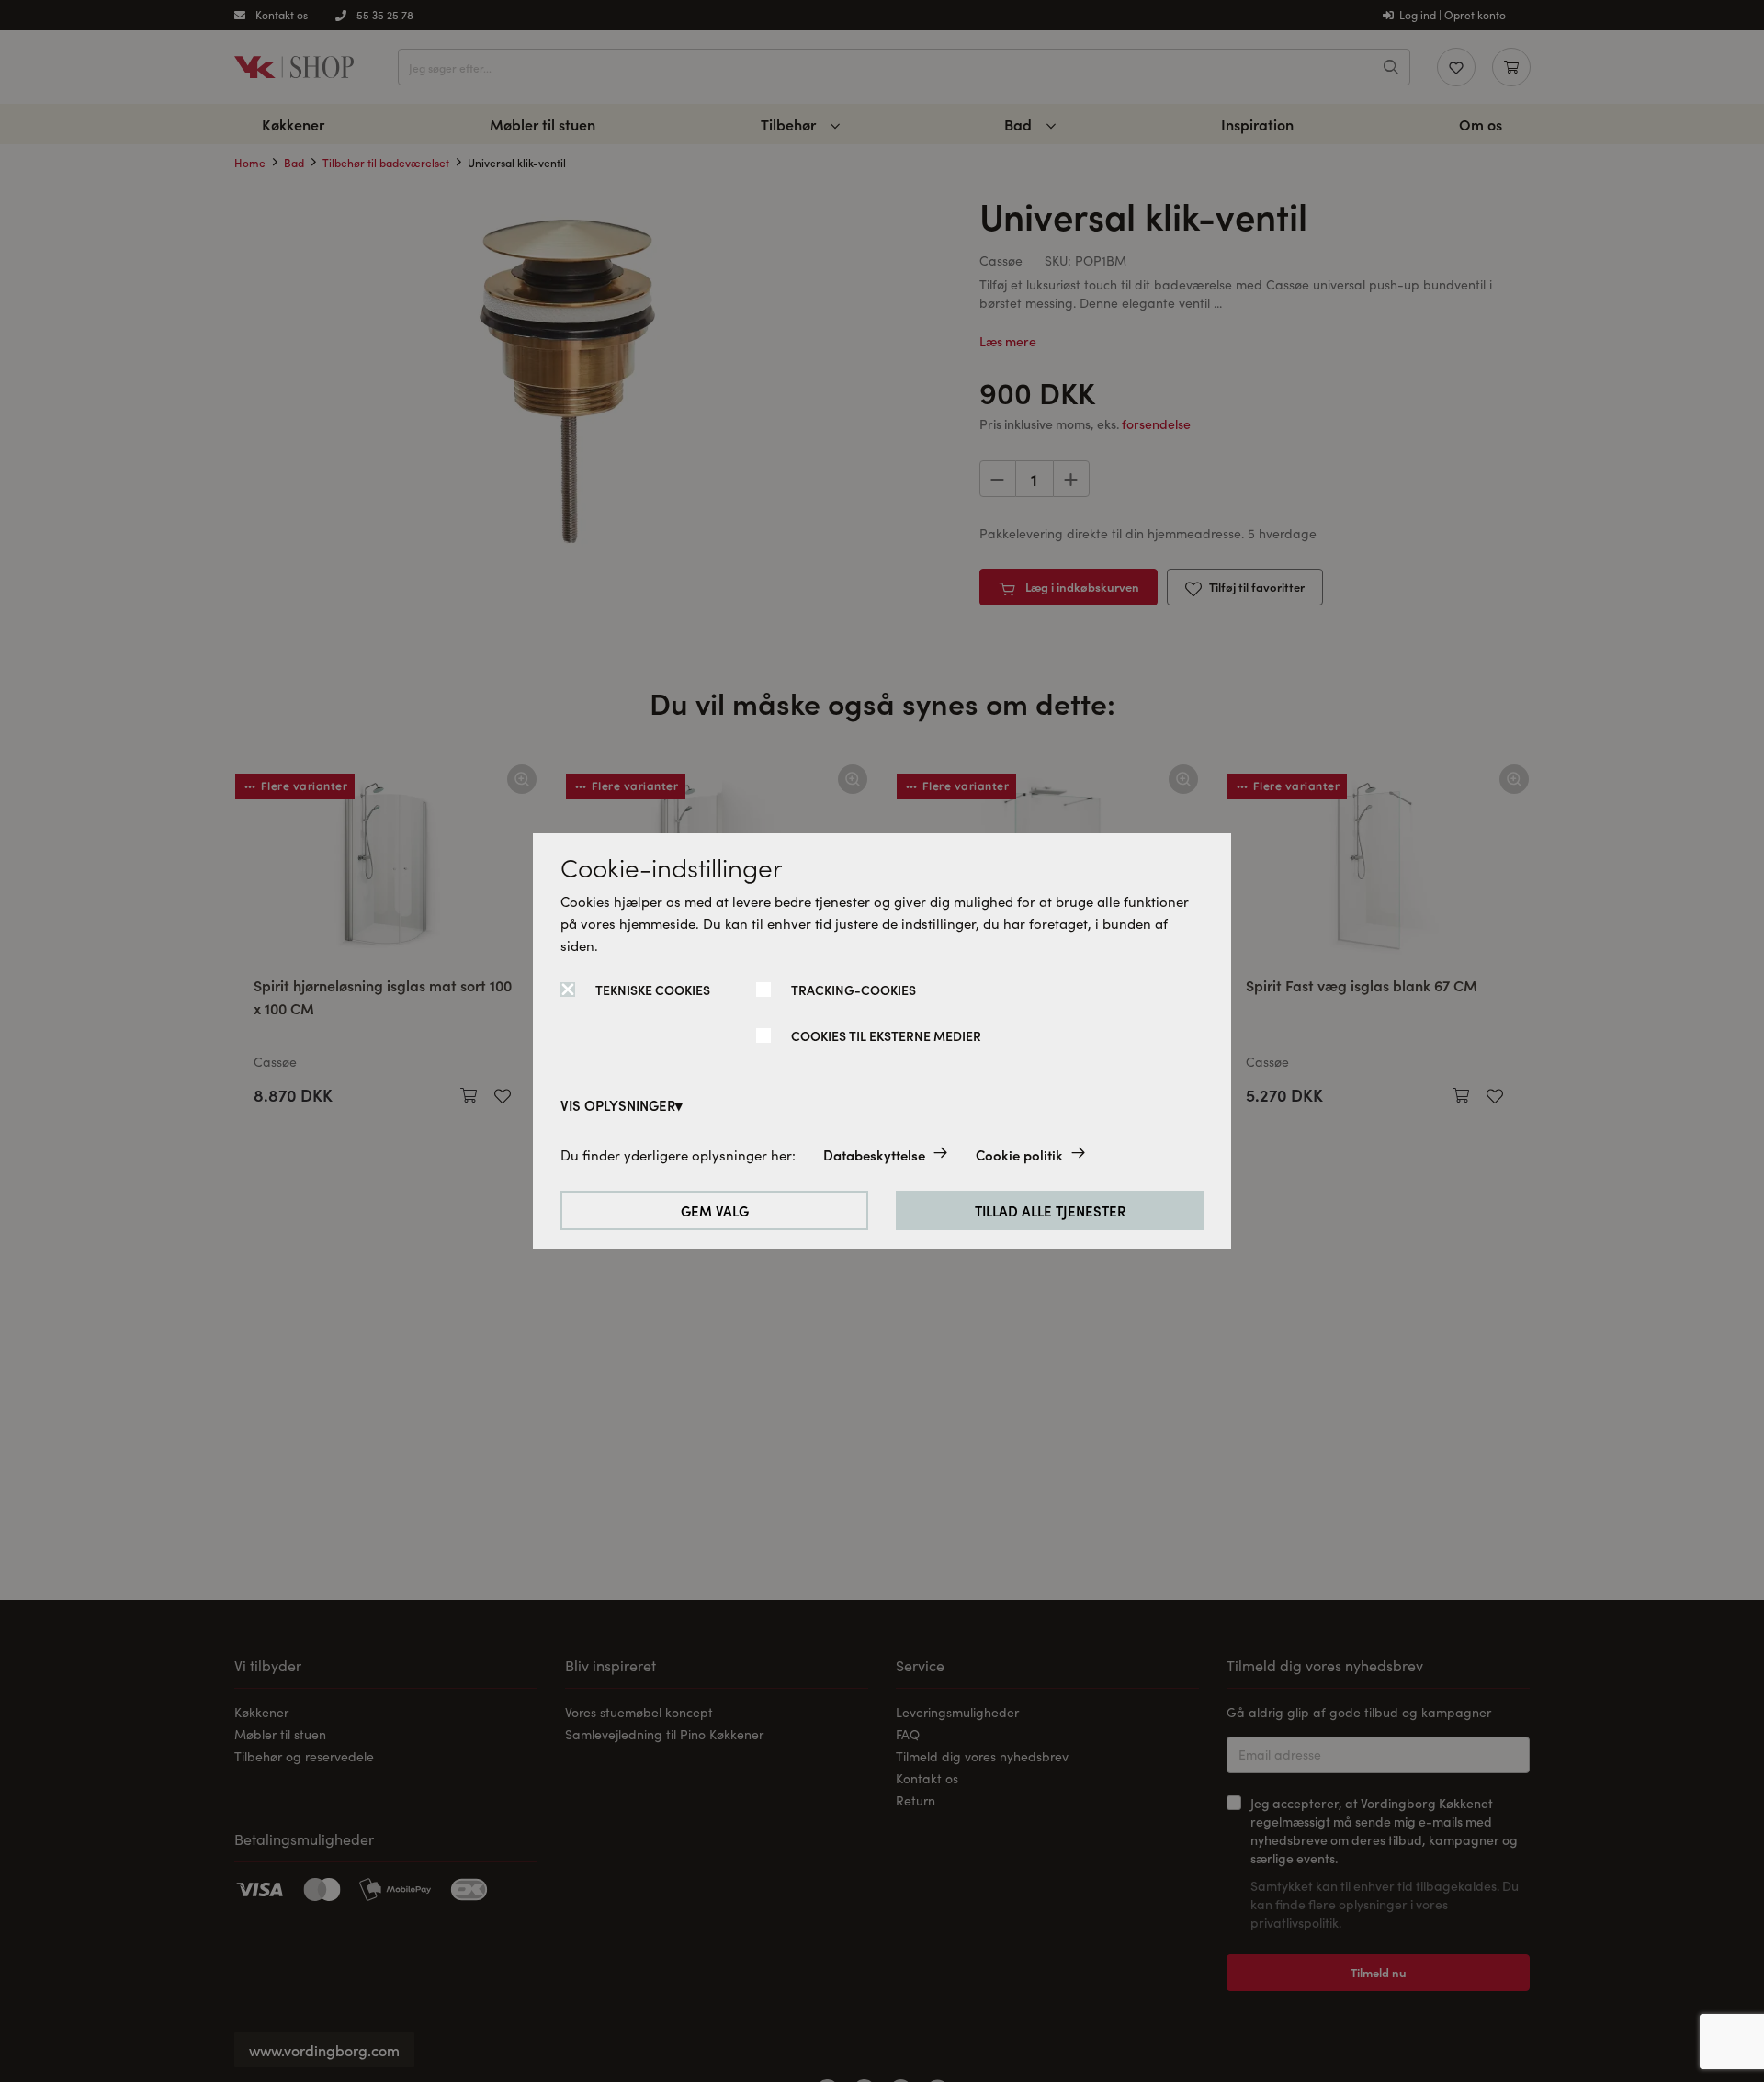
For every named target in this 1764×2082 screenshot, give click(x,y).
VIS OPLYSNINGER (618, 1105)
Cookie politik (1019, 1154)
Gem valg (715, 1211)
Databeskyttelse (874, 1154)
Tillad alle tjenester (1050, 1211)
